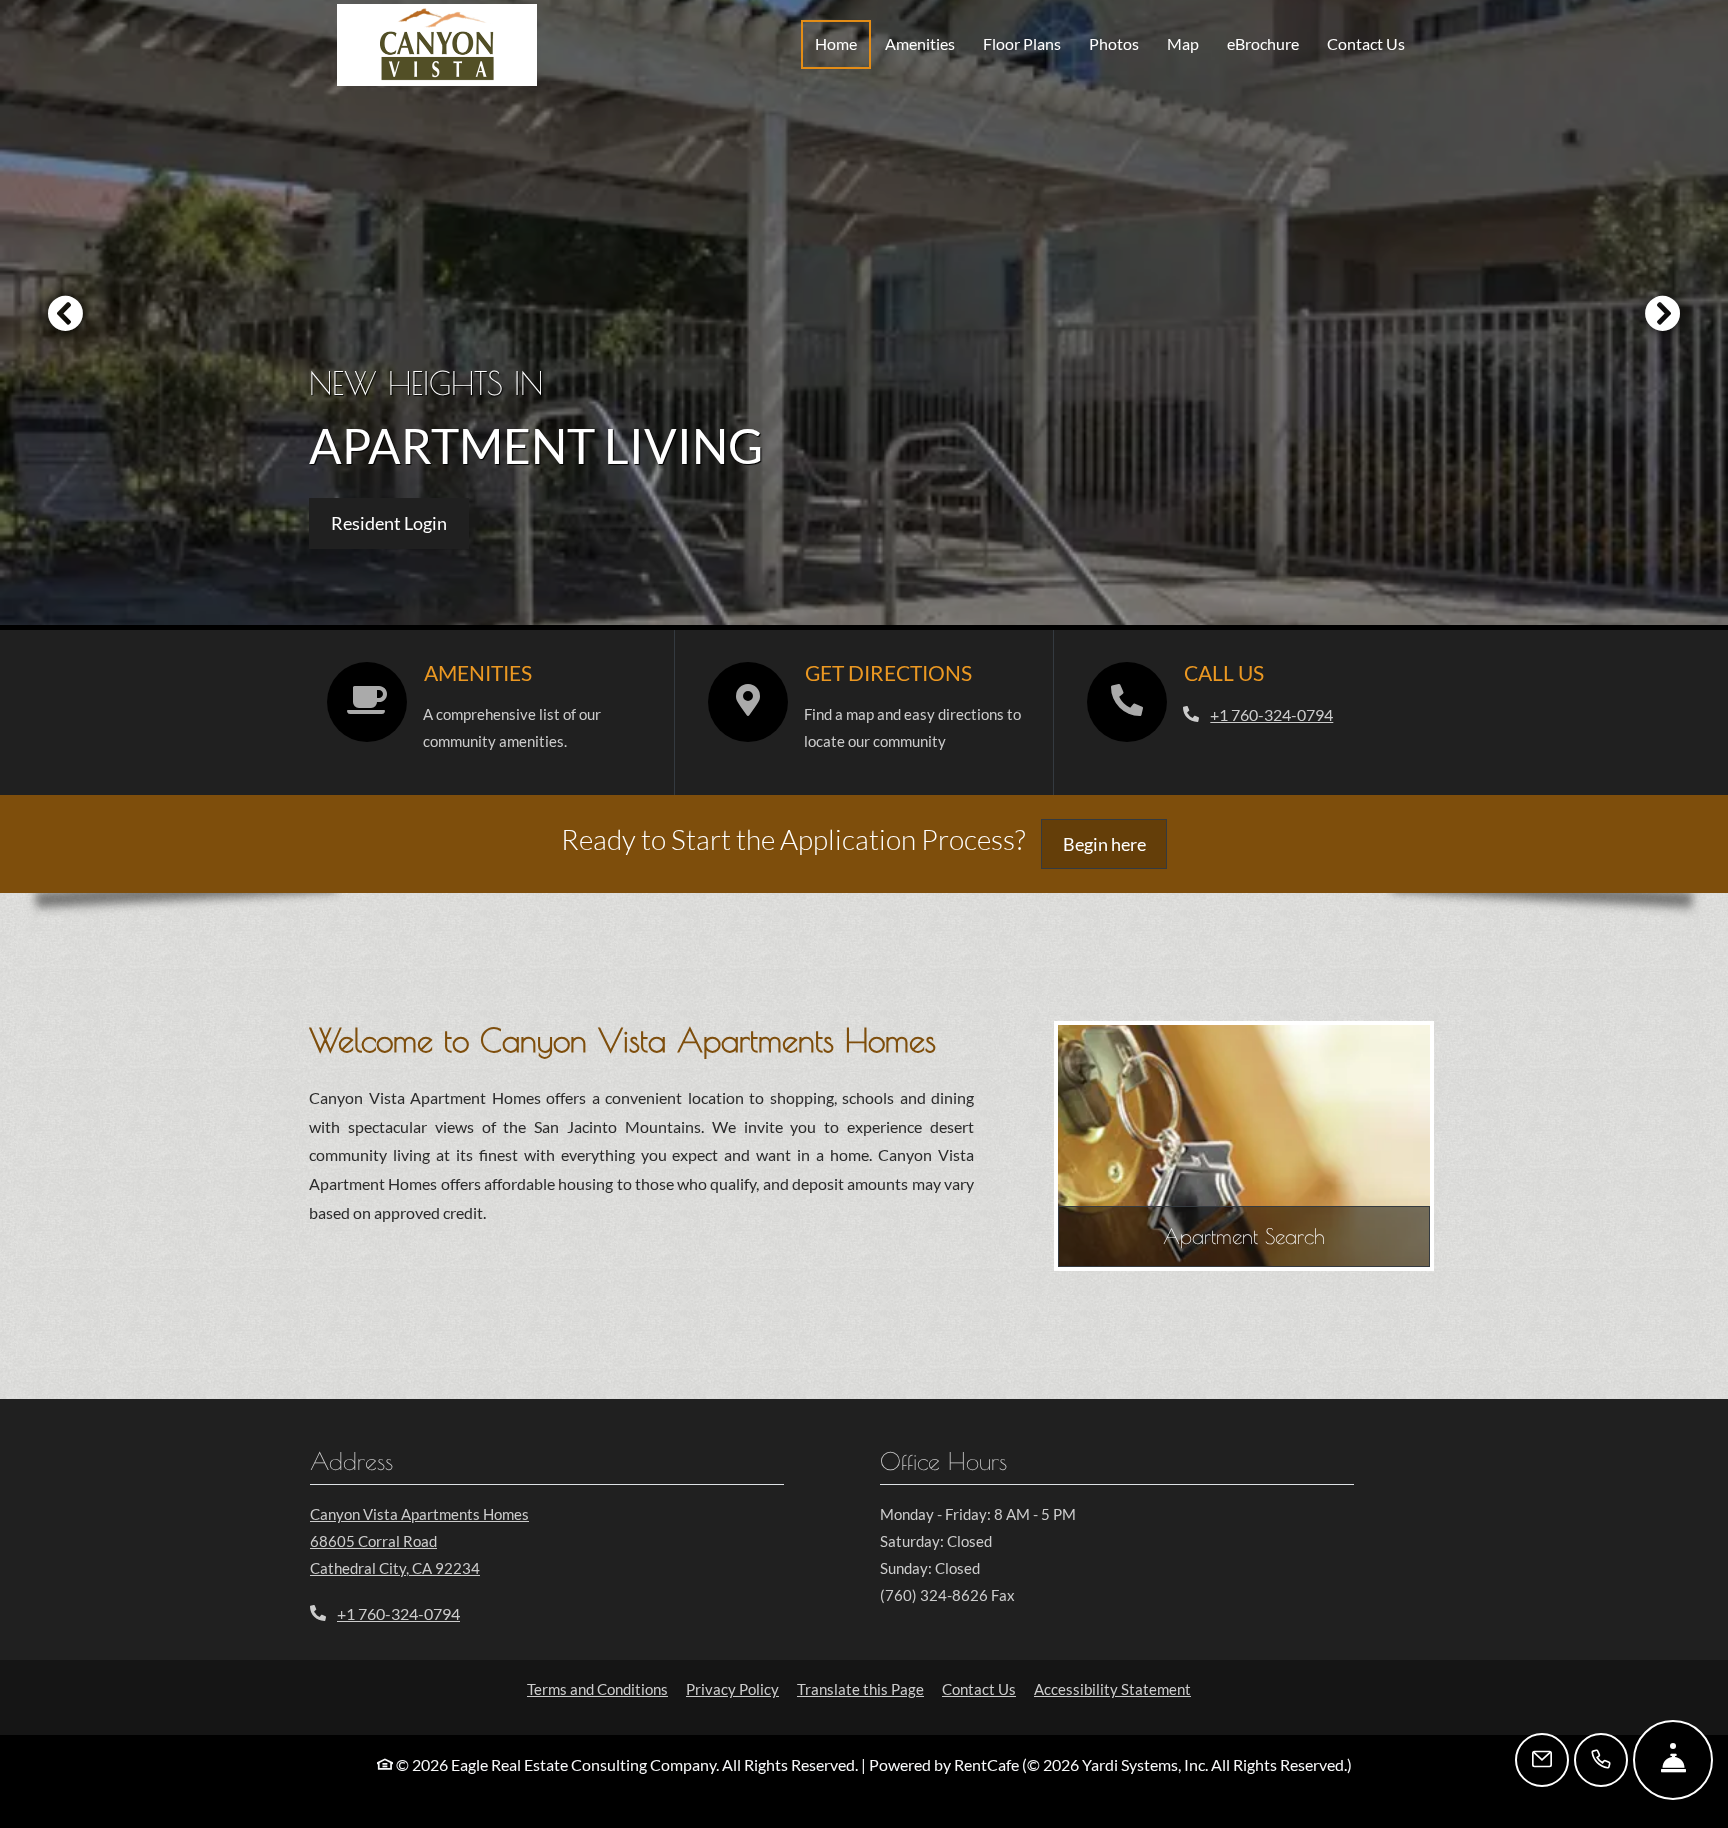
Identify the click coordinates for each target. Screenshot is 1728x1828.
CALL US (1224, 673)
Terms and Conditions (597, 1688)
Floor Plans (1022, 43)
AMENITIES (478, 673)
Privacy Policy (732, 1688)
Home (836, 43)
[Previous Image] (65, 313)
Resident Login (400, 522)
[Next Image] (1663, 313)
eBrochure (1263, 43)
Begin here (1115, 843)
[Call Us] (1601, 1760)
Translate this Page (860, 1688)
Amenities (920, 43)
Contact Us (1366, 43)
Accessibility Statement (1112, 1688)
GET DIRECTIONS (888, 673)
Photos (1114, 43)
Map (1183, 43)
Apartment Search (1244, 1236)
